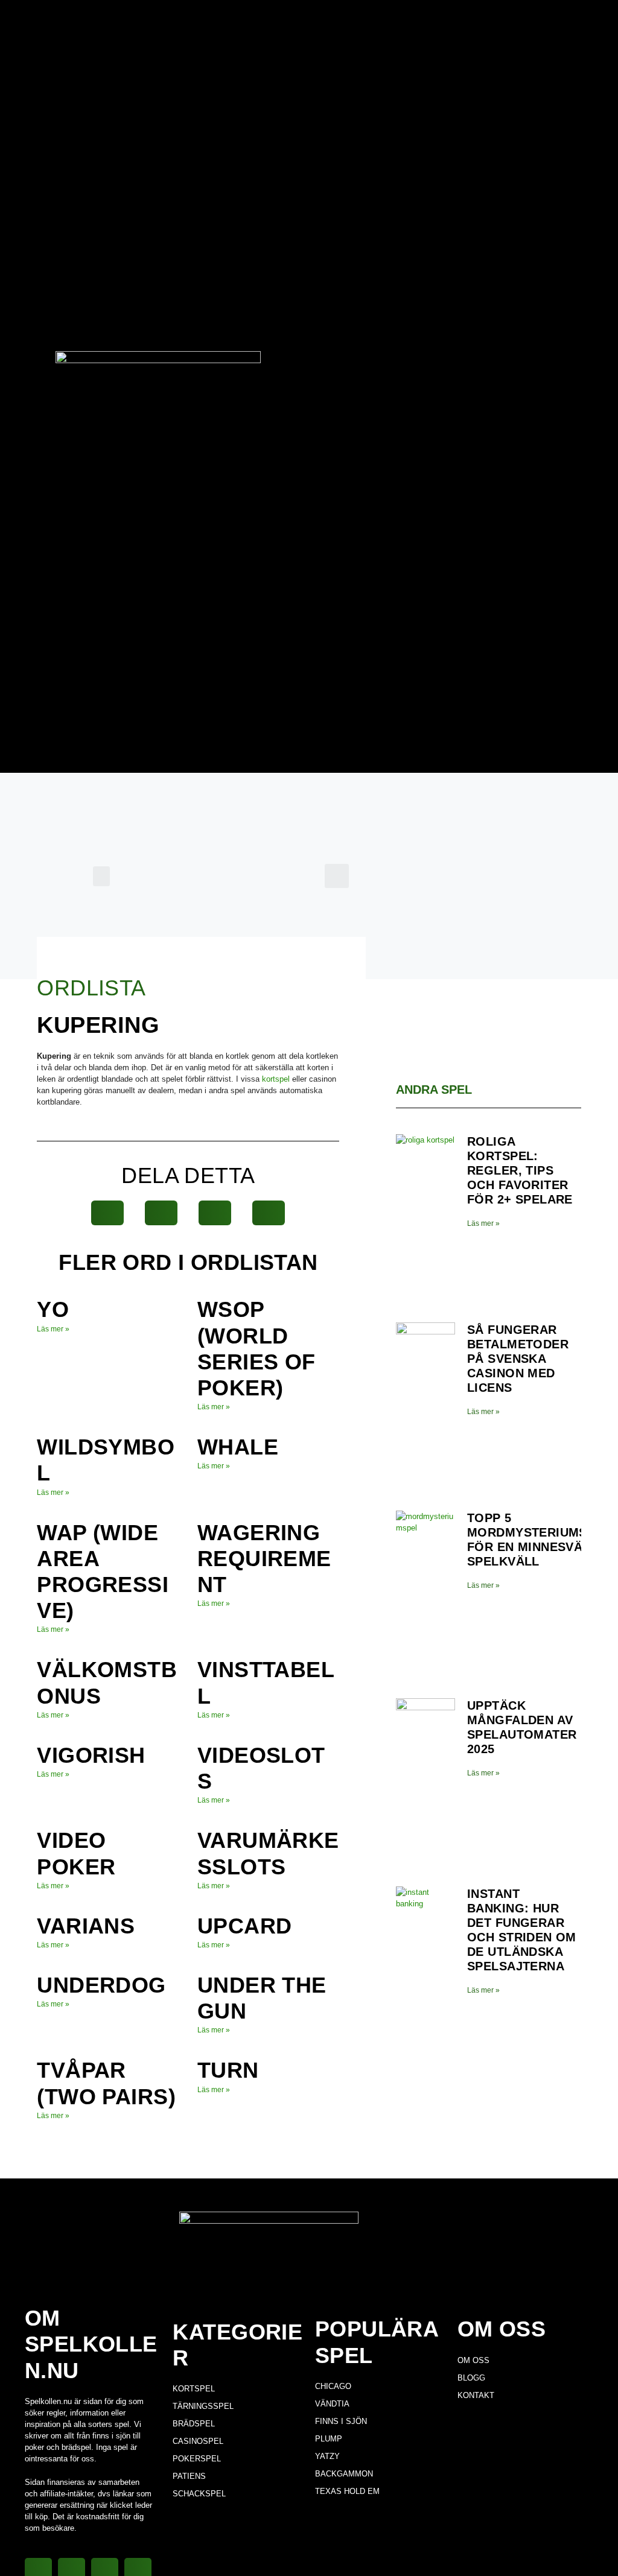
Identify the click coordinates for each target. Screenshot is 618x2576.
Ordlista (91, 988)
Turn (228, 2070)
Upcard (244, 1926)
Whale (238, 1447)
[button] (101, 876)
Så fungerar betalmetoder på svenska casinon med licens (518, 1359)
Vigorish (91, 1755)
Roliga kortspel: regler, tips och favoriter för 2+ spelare (520, 1170)
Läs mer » (53, 1329)
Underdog (101, 1985)
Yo (53, 1309)
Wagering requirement (264, 1559)
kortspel (276, 1079)
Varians (86, 1926)
